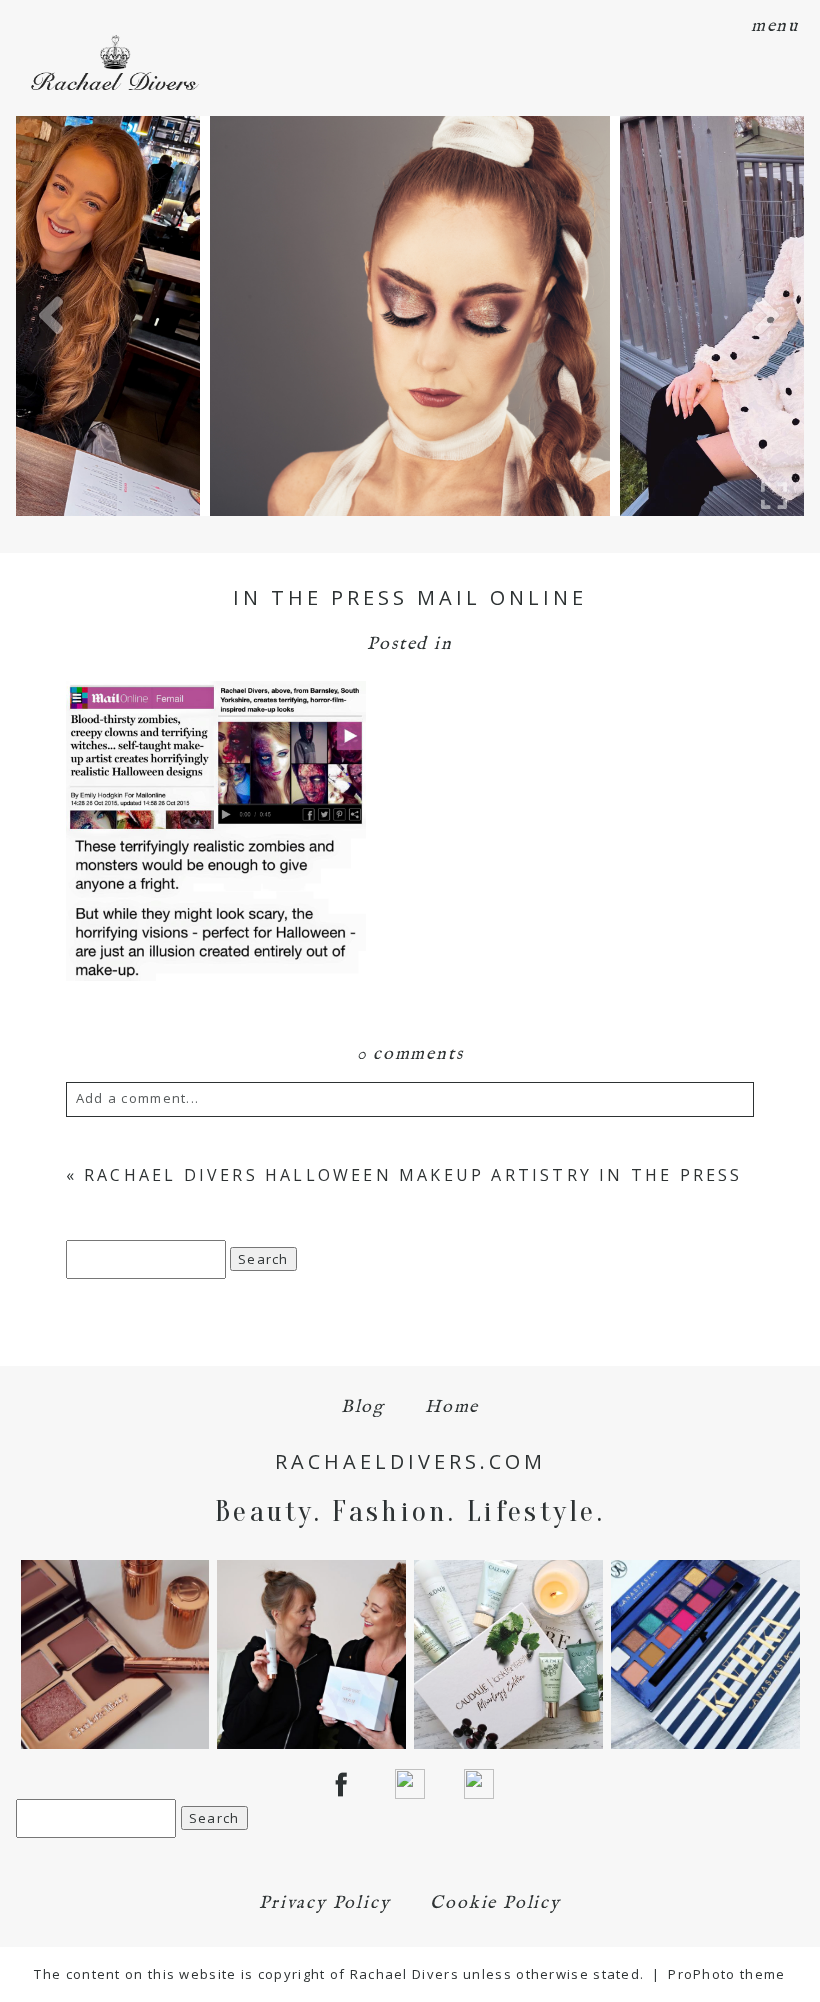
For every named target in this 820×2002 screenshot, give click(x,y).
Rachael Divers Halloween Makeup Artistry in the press (413, 1175)
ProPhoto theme (726, 1974)
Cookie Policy (495, 1903)
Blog (363, 1407)
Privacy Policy (324, 1903)
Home (452, 1407)
